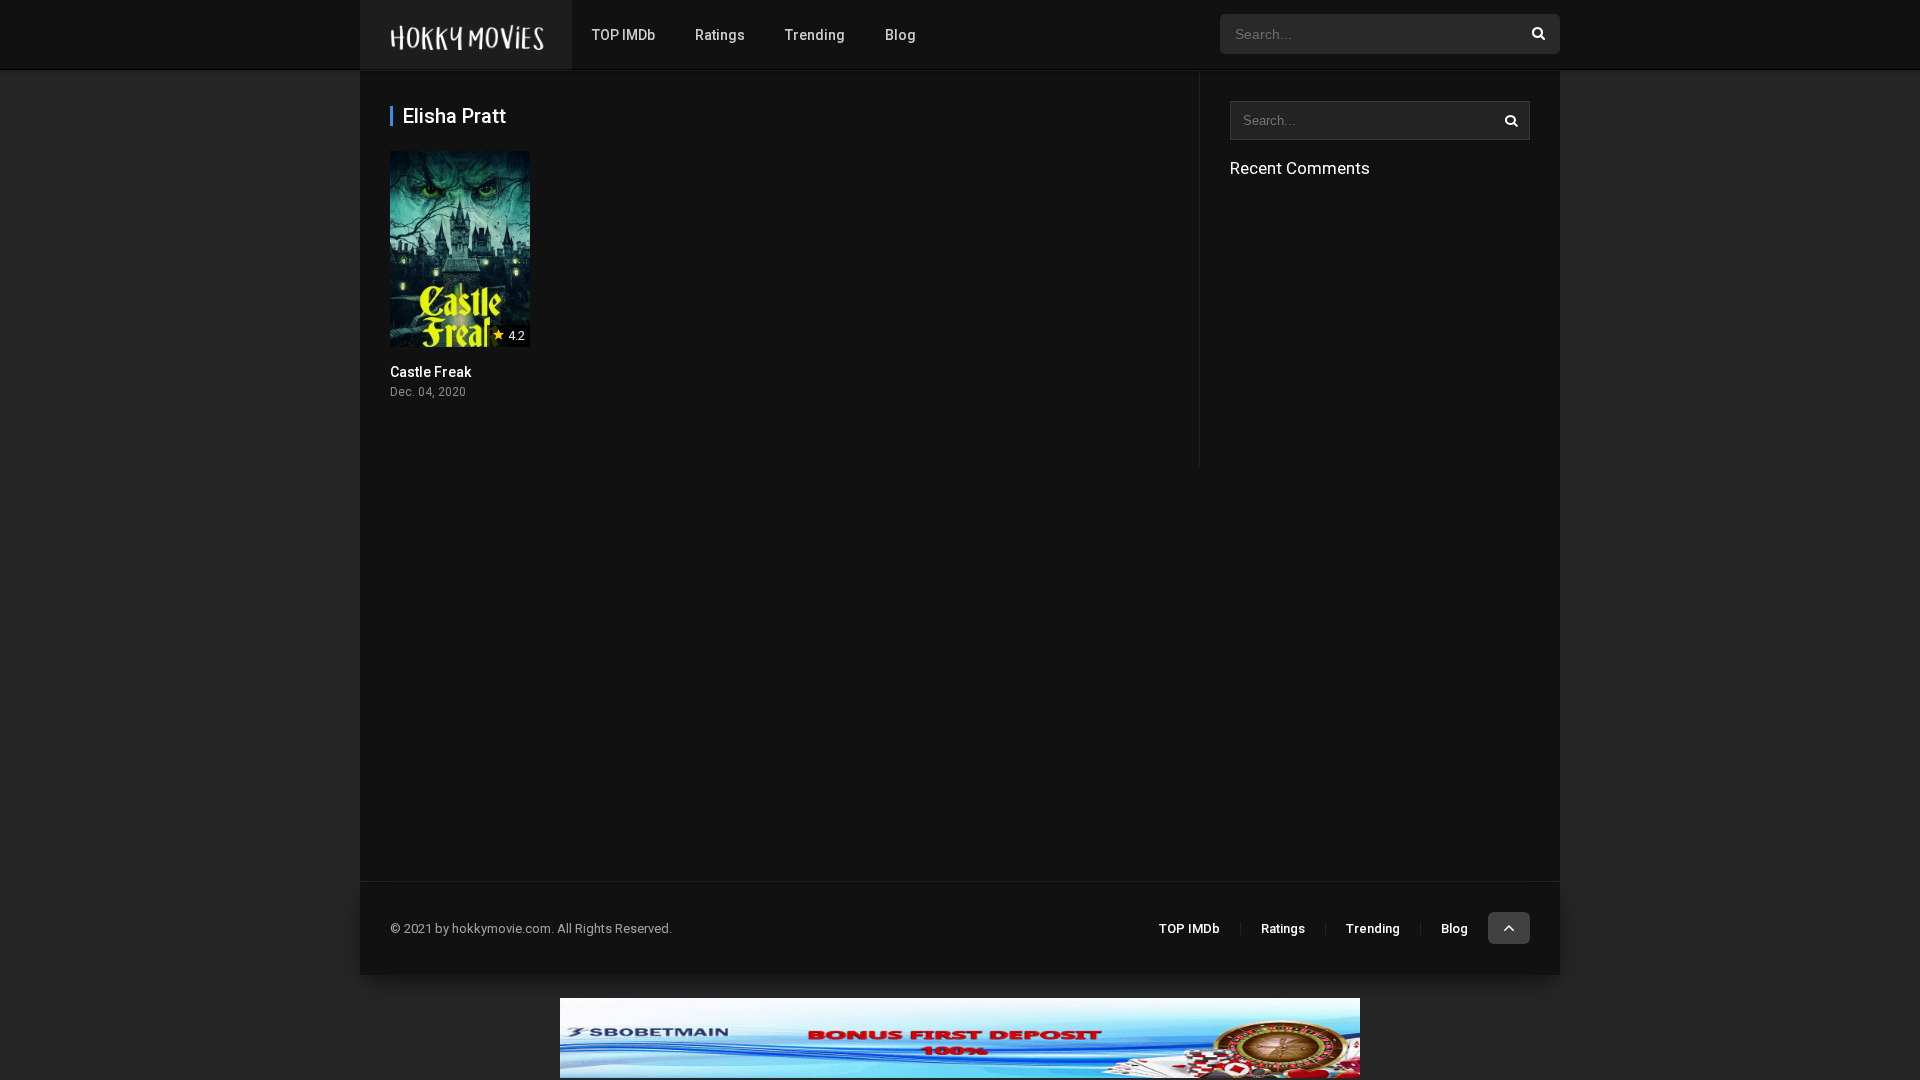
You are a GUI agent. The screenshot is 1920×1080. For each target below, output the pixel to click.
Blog (900, 35)
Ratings (720, 35)
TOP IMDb (623, 35)
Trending (815, 35)
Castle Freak (430, 372)
